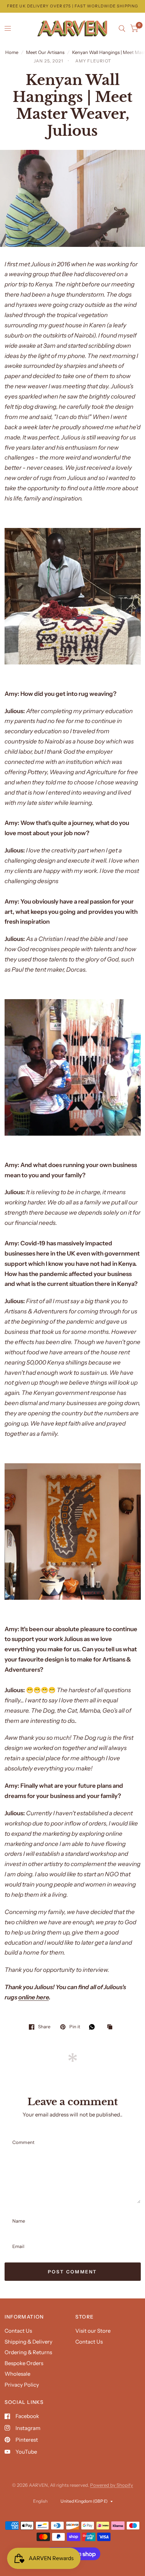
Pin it (75, 2027)
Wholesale (17, 2374)
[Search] (122, 29)
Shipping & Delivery (29, 2342)
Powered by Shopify (112, 2485)
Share (44, 2027)
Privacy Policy (22, 2385)
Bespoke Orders (24, 2363)
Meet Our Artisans (45, 52)
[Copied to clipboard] (112, 2027)
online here (34, 1997)
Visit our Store (93, 2331)
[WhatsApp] (94, 2027)
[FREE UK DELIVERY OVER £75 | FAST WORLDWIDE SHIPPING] (72, 6)
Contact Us (18, 2331)
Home (12, 52)
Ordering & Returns (28, 2352)
